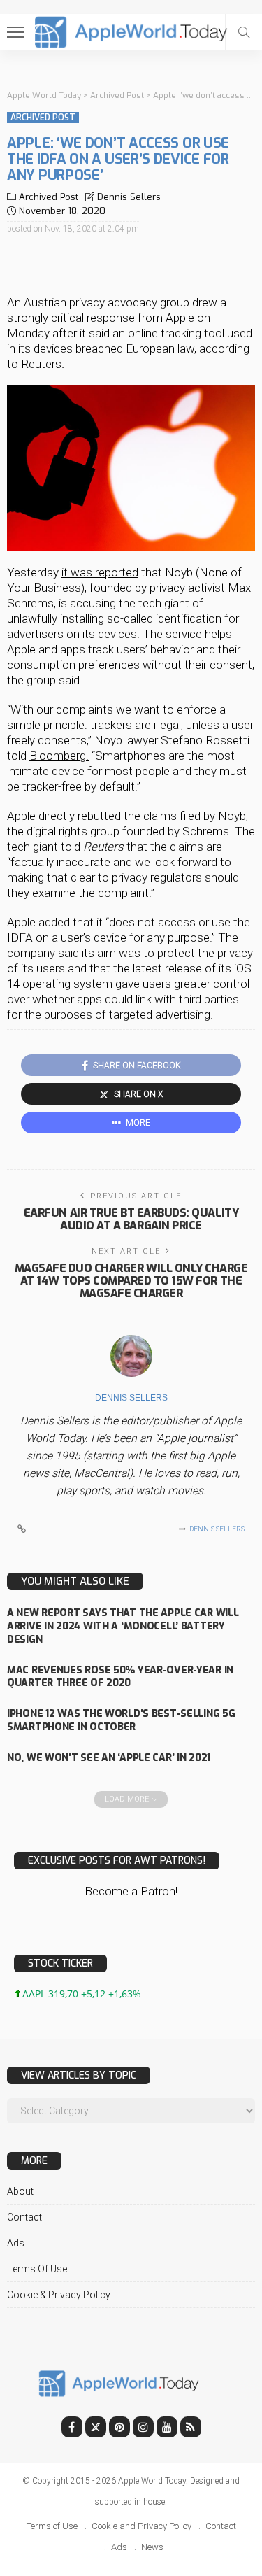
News (152, 2547)
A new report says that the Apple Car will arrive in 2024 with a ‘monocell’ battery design (123, 1626)
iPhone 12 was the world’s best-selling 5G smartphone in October (121, 1720)
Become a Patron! (131, 1891)
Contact (24, 2217)
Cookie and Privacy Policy (141, 2526)
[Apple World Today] (131, 30)
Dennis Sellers (129, 197)
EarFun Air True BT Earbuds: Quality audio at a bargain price (131, 1219)
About (20, 2191)
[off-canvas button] (15, 32)
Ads (16, 2243)
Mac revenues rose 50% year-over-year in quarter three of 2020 (120, 1677)
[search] (244, 32)
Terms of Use (37, 2269)
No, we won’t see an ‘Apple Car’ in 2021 (109, 1758)
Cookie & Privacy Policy (59, 2295)
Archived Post (43, 118)
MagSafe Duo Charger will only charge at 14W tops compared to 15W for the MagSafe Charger (131, 1281)
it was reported (100, 572)
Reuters (41, 364)
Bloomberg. (59, 756)
